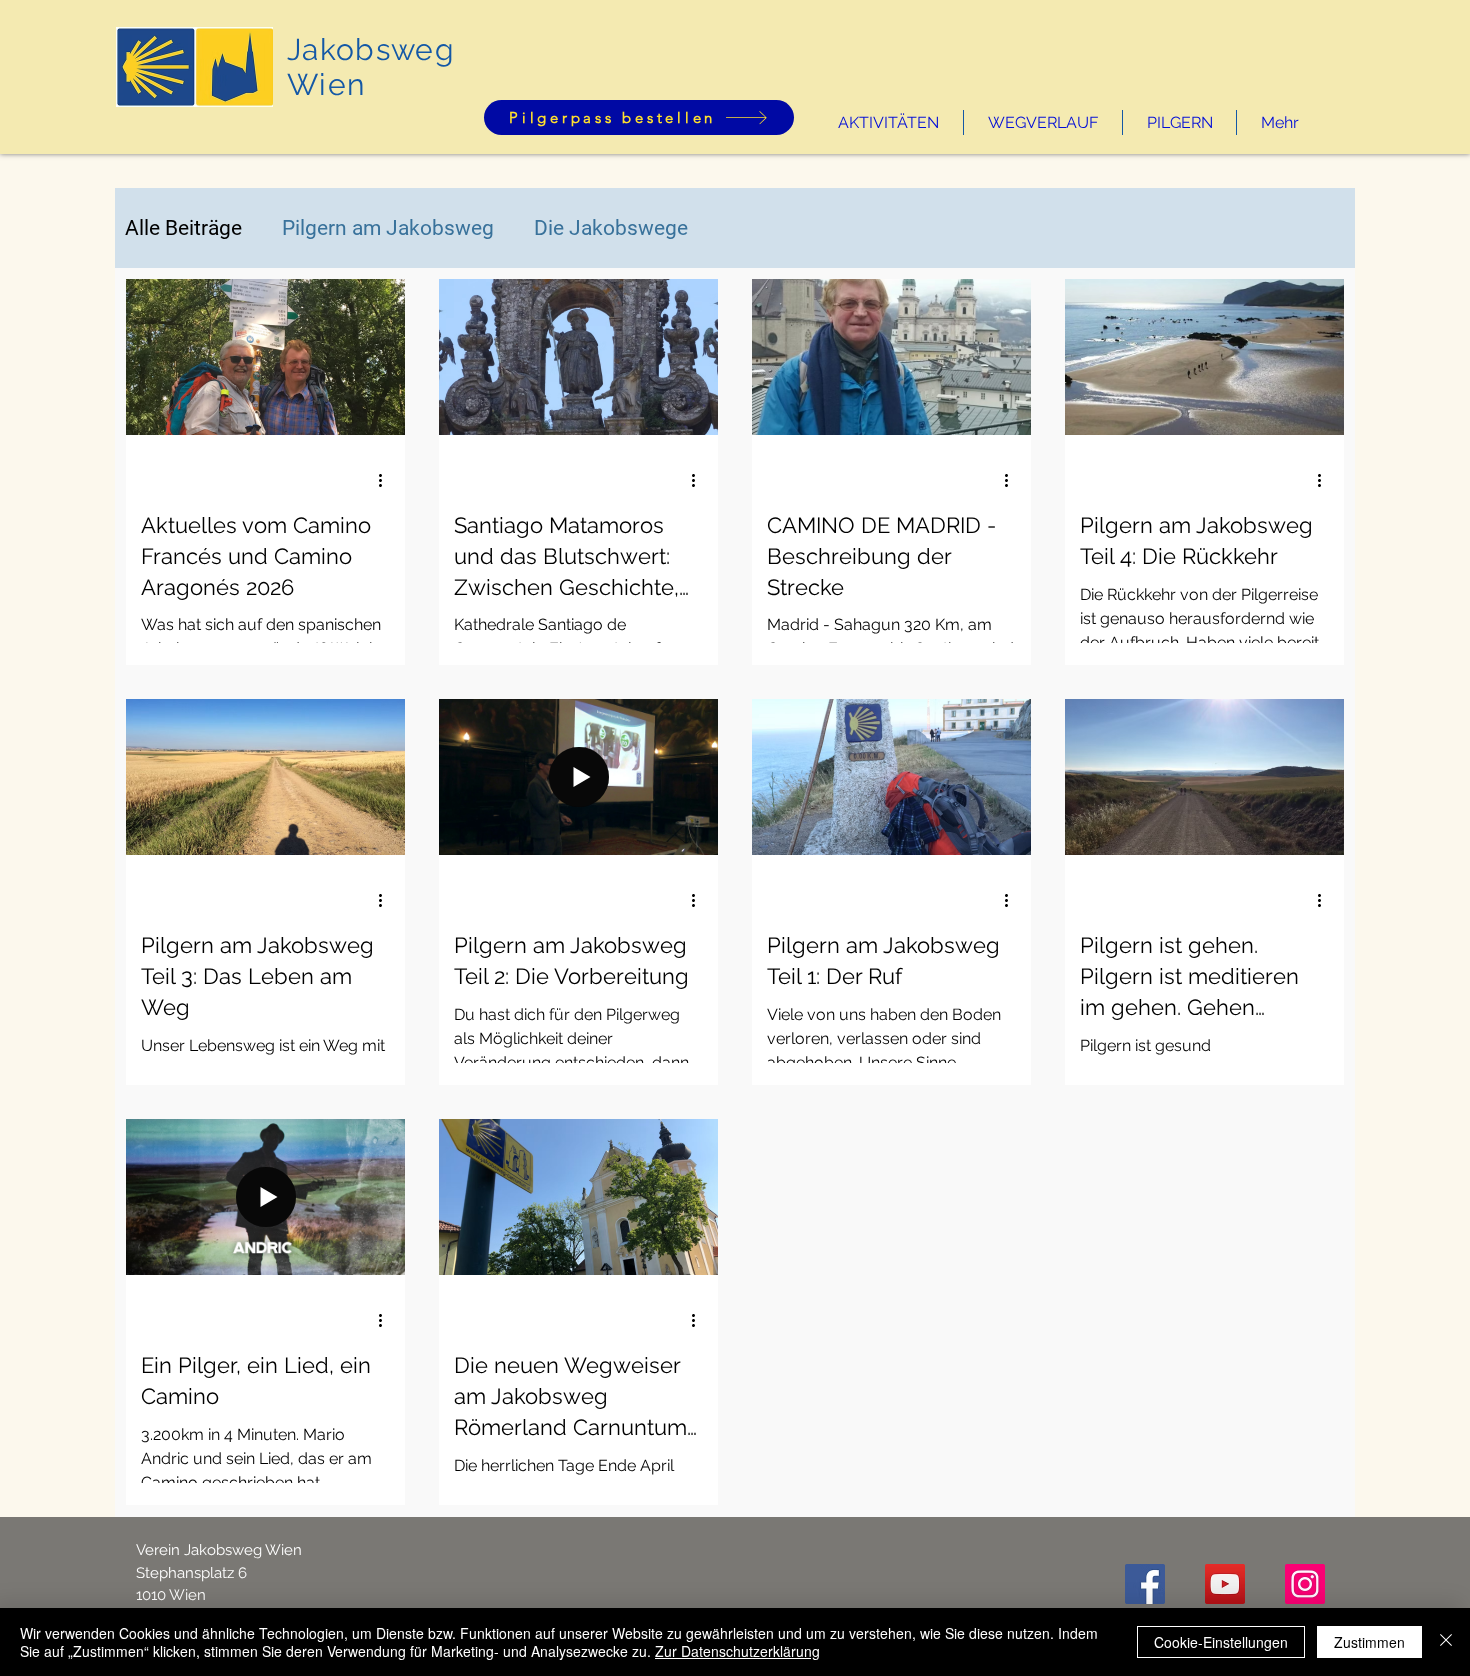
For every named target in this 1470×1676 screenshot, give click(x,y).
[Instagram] (1305, 1584)
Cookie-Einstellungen (1221, 1642)
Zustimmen (1369, 1642)
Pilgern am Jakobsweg (388, 228)
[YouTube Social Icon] (1225, 1584)
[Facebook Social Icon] (1145, 1584)
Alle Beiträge (183, 228)
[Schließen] (1446, 1642)
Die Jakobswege (611, 228)
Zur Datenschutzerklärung (737, 1651)
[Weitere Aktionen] (387, 480)
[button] (888, 122)
